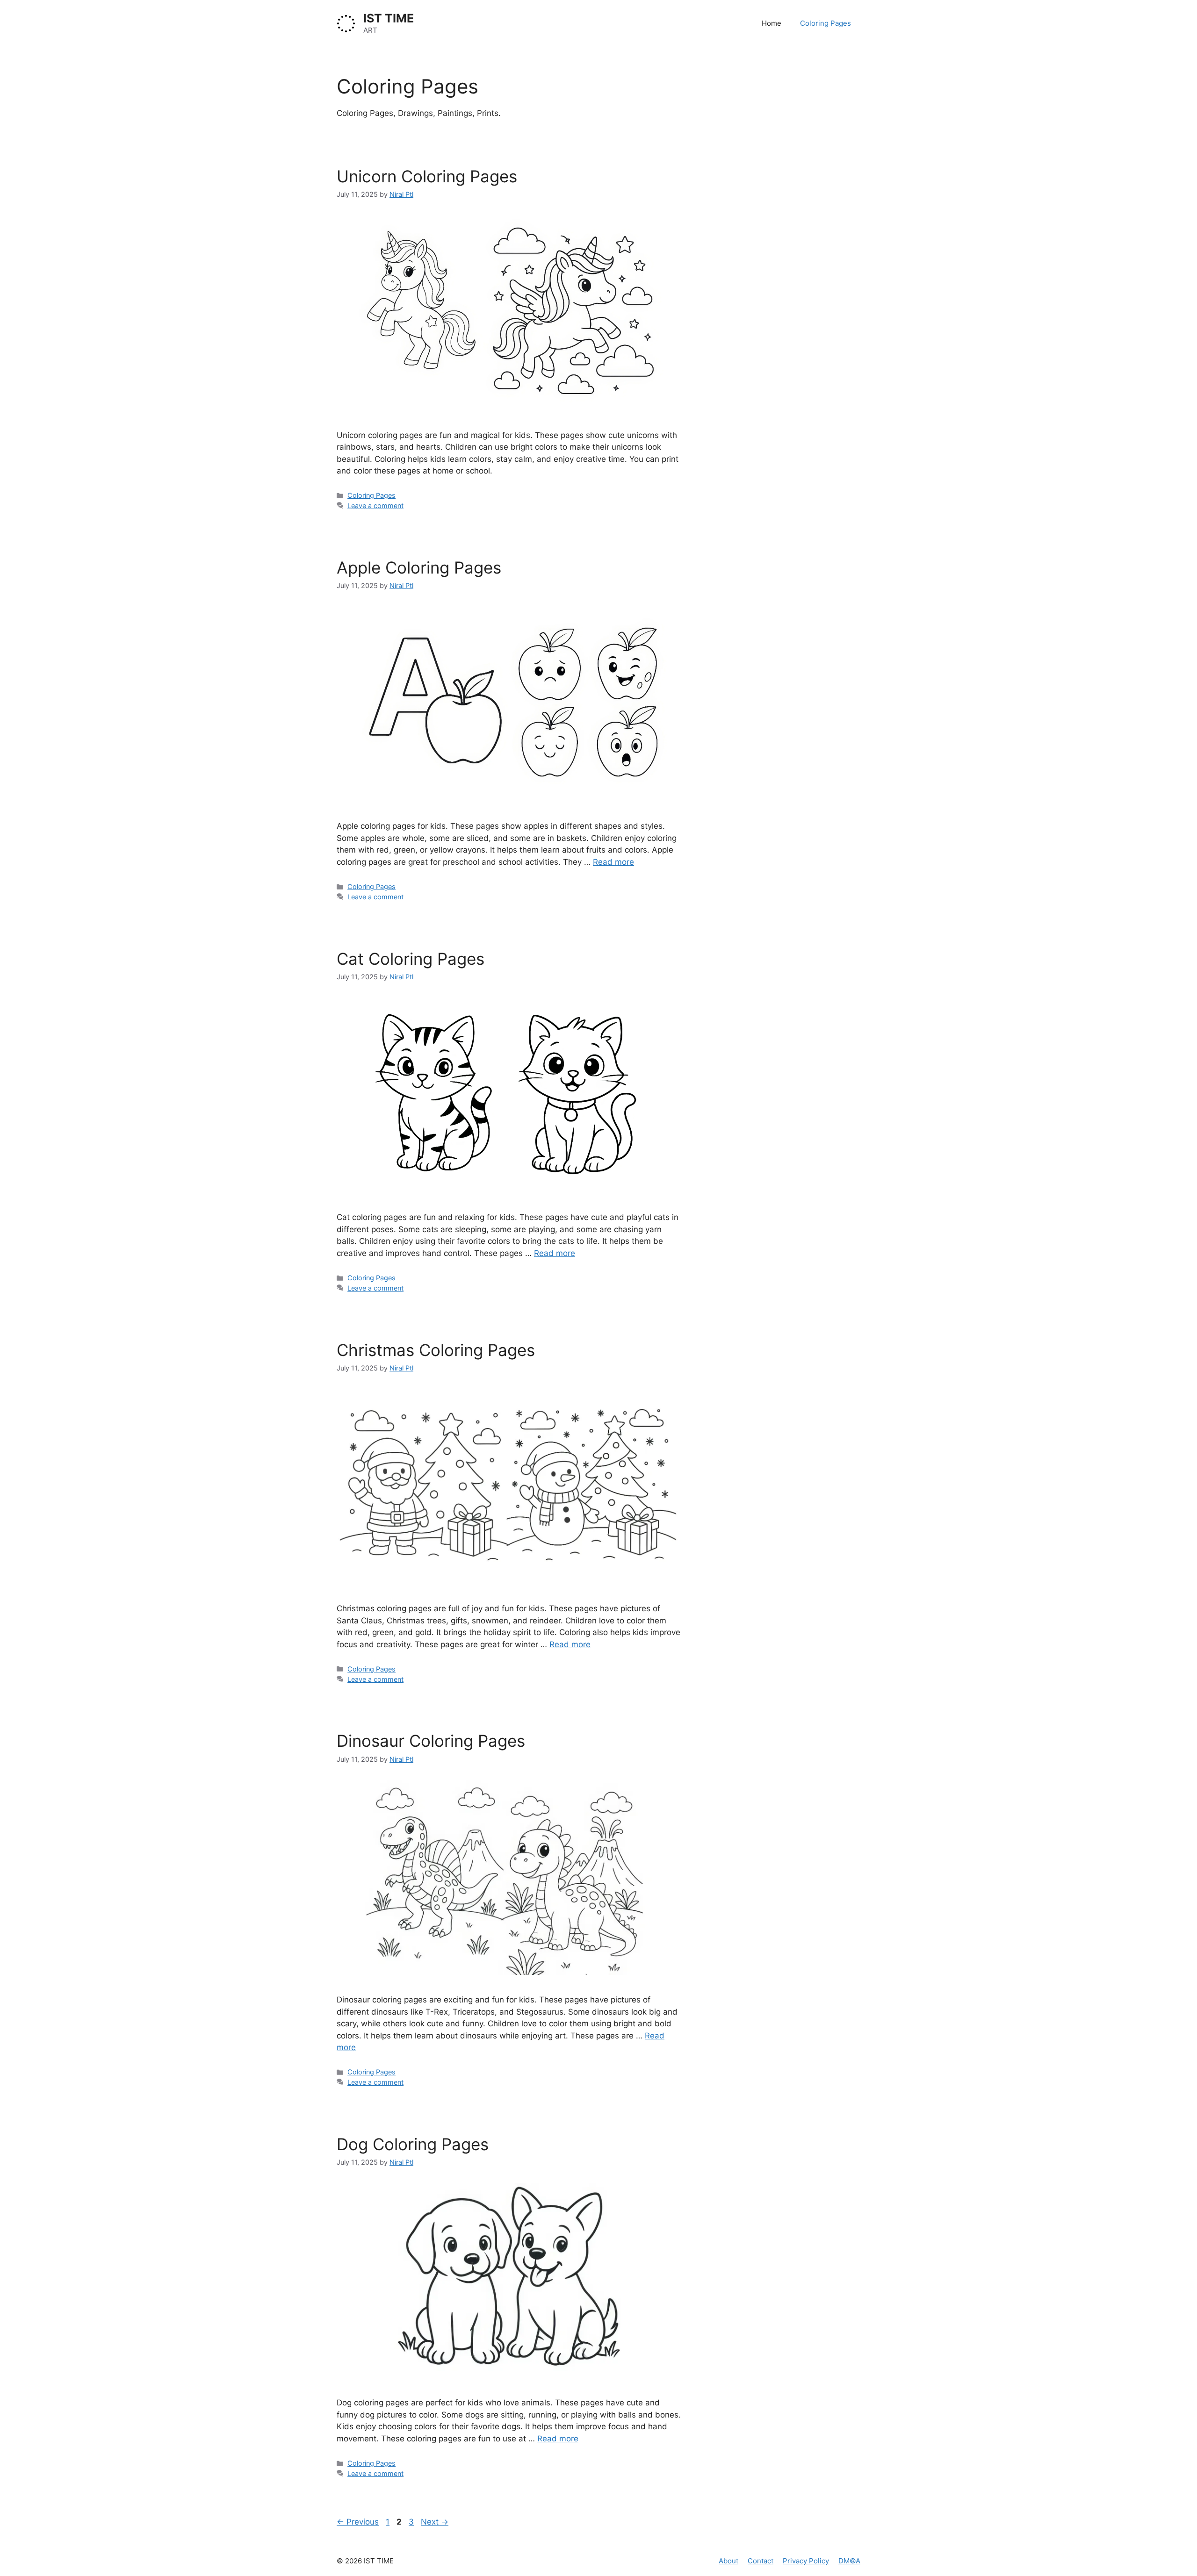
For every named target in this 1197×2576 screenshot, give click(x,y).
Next (435, 2522)
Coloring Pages (826, 23)
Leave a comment (375, 506)
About (728, 2561)
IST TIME (389, 18)
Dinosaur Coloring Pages (431, 1741)
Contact (761, 2561)
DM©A (849, 2561)
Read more (613, 862)
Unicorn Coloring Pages (427, 176)
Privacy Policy (806, 2561)
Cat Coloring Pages (411, 959)
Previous (358, 2522)
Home (772, 23)
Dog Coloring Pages (413, 2144)
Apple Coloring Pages (419, 567)
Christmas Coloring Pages (436, 1350)
